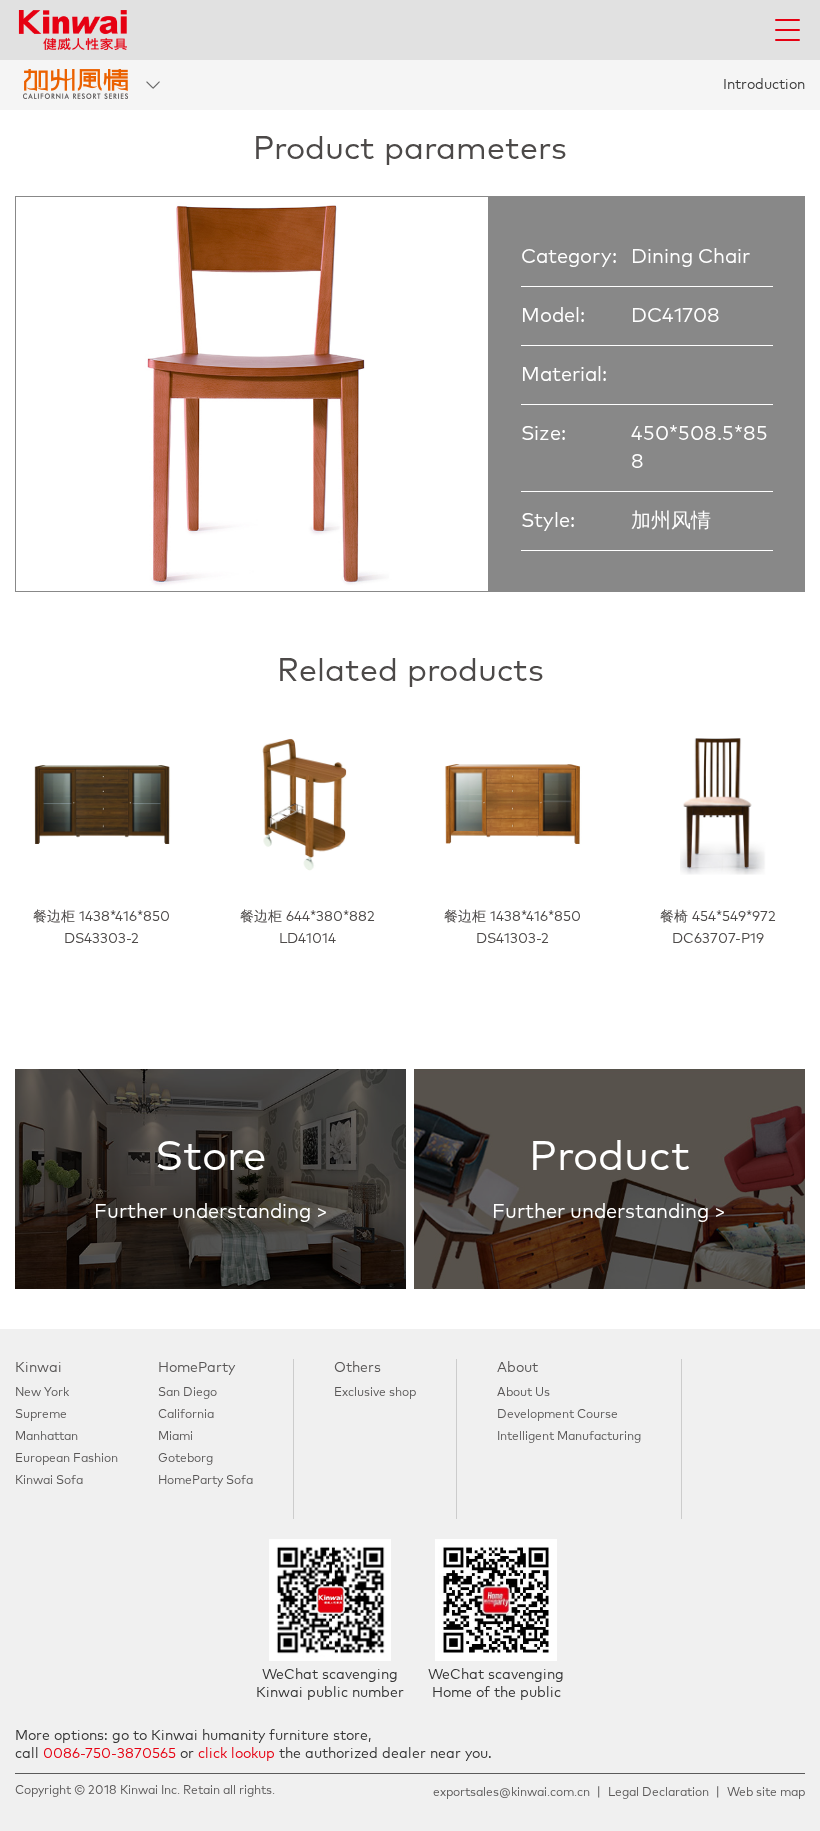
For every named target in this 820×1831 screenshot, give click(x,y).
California (186, 1415)
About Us (523, 1393)
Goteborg (185, 1459)
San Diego (187, 1393)
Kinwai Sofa (49, 1481)
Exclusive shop (375, 1393)
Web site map (766, 1793)
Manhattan (46, 1437)
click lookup (236, 1754)
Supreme (41, 1415)
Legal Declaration (658, 1793)
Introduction (764, 85)
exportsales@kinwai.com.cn (511, 1793)
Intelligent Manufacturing (569, 1437)
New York (42, 1393)
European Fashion (66, 1459)
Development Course (557, 1415)
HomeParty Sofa (205, 1481)
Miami (175, 1437)
